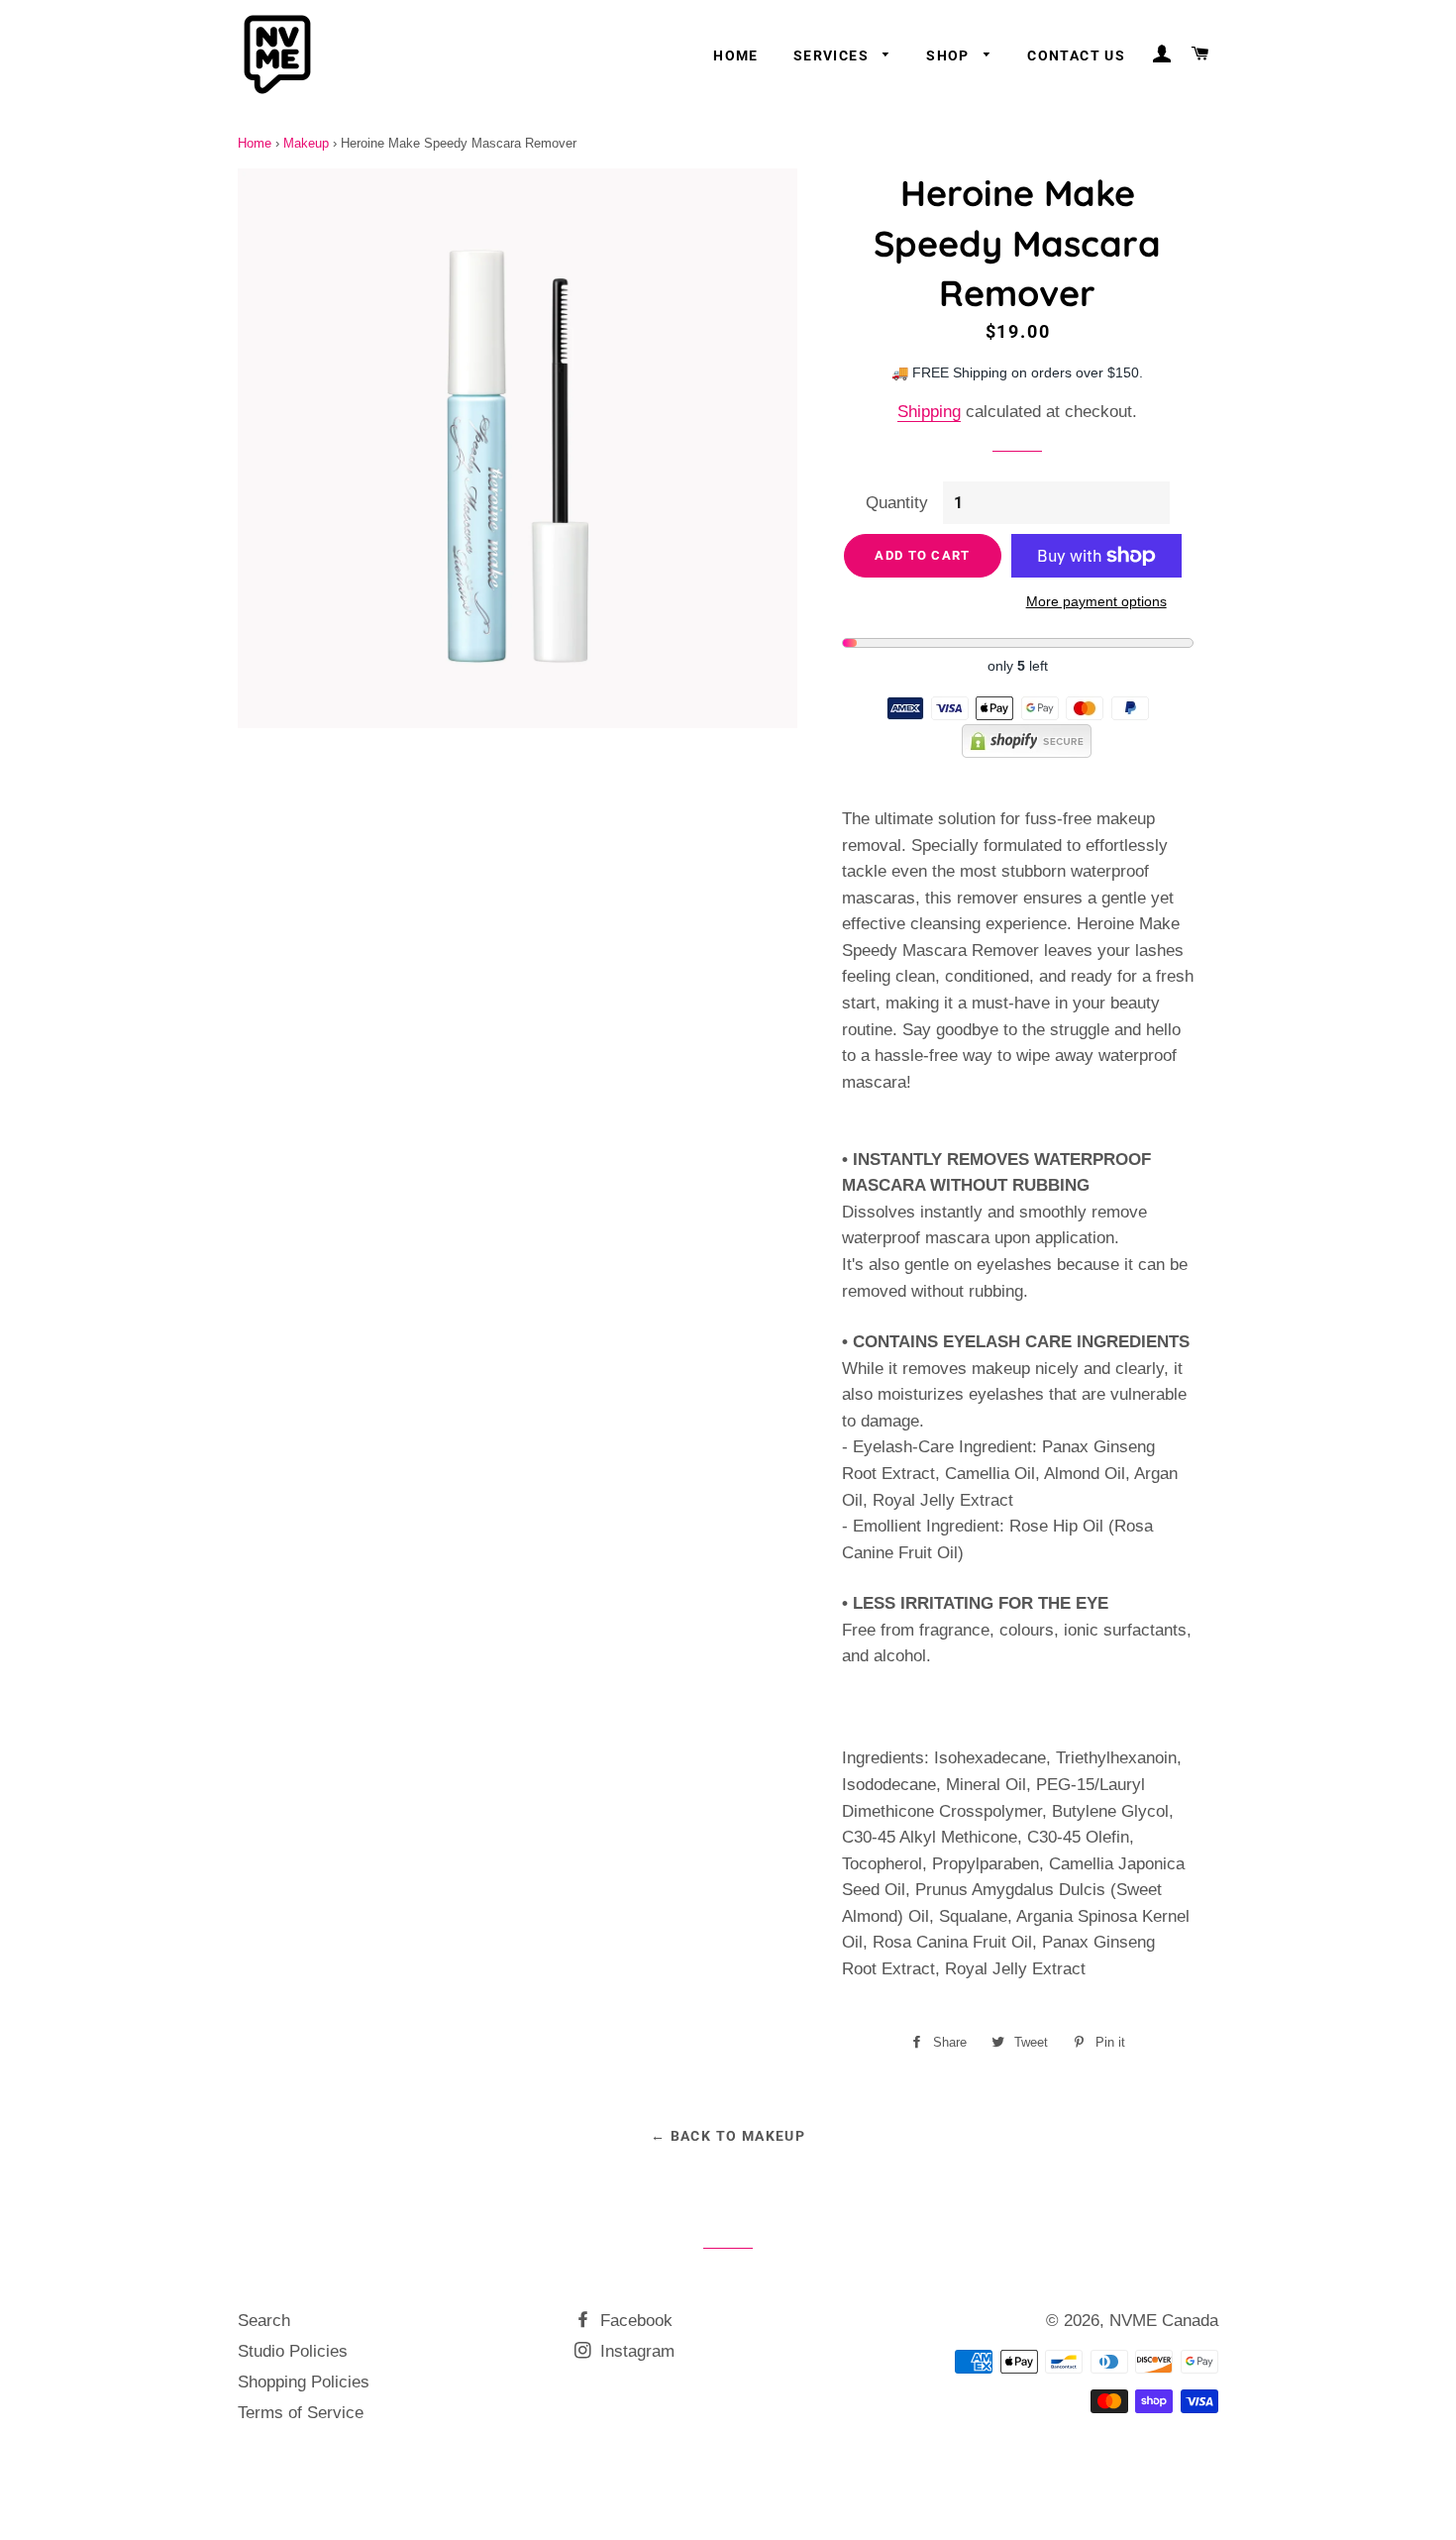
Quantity (897, 503)
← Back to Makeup (728, 2136)
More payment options (1096, 601)
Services (833, 55)
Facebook (634, 2321)
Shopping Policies (304, 2382)
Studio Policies (293, 2351)
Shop (950, 55)
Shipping (929, 412)
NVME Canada (1164, 2321)
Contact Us (1076, 55)
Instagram (635, 2351)
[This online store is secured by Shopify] (1018, 752)
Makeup (306, 143)
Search (264, 2321)
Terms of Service (301, 2413)
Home (736, 55)
